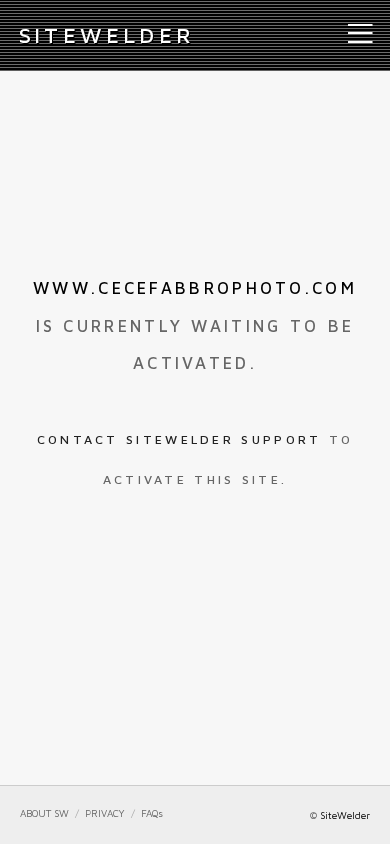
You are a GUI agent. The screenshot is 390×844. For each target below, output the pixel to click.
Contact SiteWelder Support (179, 439)
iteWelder (107, 35)
